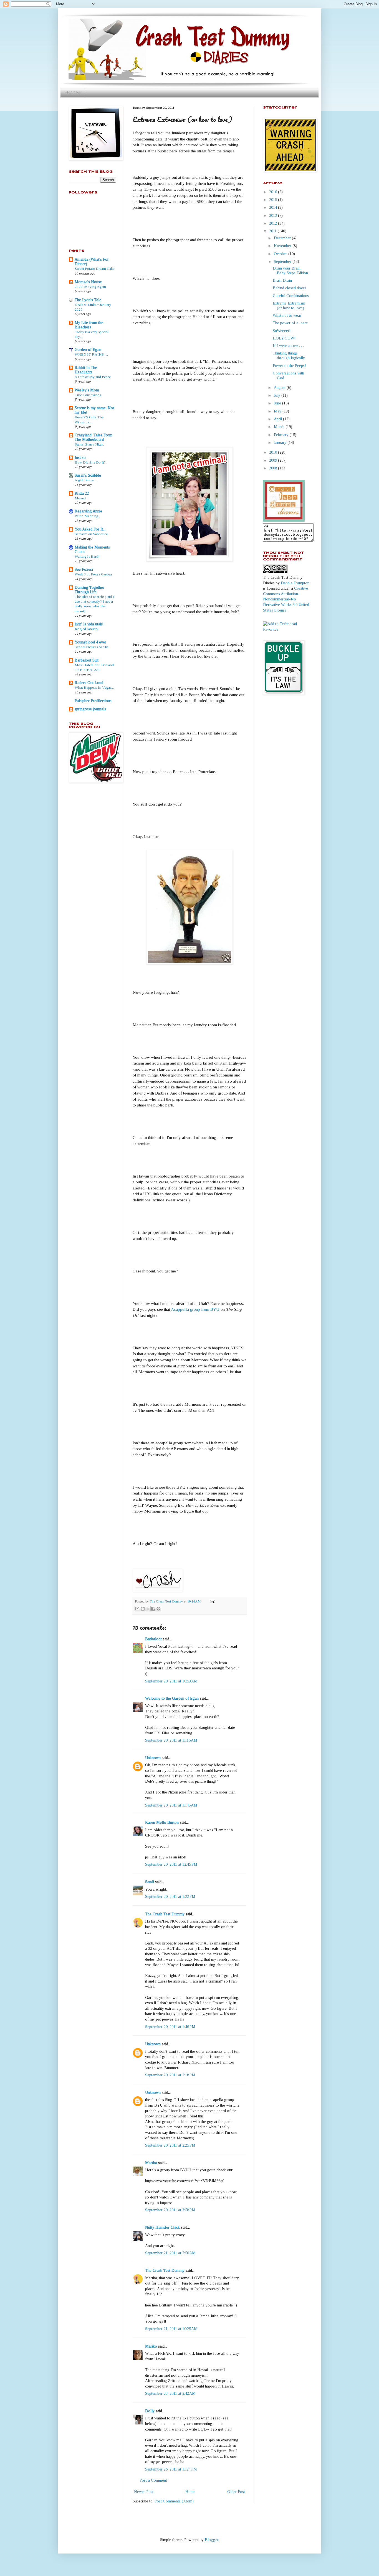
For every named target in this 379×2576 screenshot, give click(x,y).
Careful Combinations (291, 296)
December (283, 238)
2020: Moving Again (90, 287)
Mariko (151, 2346)
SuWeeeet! (282, 331)
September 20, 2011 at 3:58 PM (170, 2210)
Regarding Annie (88, 511)
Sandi (150, 1882)
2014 (274, 207)
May (278, 411)
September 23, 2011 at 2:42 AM (170, 2393)
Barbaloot (153, 1639)
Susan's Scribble (88, 475)
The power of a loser (290, 323)
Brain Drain (282, 281)
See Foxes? (84, 569)
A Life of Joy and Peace (93, 377)
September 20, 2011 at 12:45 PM (171, 1864)
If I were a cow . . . (288, 346)
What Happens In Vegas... (94, 687)
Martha (151, 2163)
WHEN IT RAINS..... (91, 354)
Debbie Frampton (295, 583)
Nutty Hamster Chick (162, 2227)
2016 (274, 192)
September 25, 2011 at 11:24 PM (171, 2469)
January (281, 443)
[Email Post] (212, 1601)
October (281, 254)
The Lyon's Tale (88, 300)
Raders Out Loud (89, 683)
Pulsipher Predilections (93, 701)
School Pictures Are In (91, 647)
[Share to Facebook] (153, 1609)
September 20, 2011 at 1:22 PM (170, 1897)
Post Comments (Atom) (174, 2501)
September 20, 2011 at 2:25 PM (170, 2145)
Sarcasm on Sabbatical (92, 534)
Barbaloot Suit (87, 660)
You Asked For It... (90, 529)
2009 (274, 460)
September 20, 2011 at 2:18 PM (170, 2075)
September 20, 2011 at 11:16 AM (171, 1740)
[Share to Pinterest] (158, 1609)
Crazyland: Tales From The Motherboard (94, 437)
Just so (80, 458)
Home (73, 93)
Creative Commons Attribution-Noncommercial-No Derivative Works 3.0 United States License (286, 599)
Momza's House (88, 282)
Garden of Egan (88, 350)
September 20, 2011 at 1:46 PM (170, 2027)
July (278, 395)
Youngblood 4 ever (90, 642)
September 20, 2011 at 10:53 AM (171, 1681)
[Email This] (137, 1609)
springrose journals (90, 709)
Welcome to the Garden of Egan (172, 1698)
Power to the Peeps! (289, 366)
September (283, 262)
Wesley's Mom (87, 390)
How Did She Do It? (90, 462)
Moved (80, 498)
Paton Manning (86, 516)
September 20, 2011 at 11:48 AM (171, 1805)
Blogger (212, 2540)
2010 (274, 452)
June (278, 403)
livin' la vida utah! (89, 624)
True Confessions (88, 395)
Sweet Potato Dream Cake (94, 269)
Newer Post (144, 2492)
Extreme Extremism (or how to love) (289, 306)
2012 (274, 223)
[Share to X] (148, 1609)
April (278, 419)
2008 (274, 468)
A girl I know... (85, 480)
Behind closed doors (290, 288)
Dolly (150, 2411)
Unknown (153, 1758)
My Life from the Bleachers (89, 325)
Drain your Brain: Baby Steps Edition (290, 271)
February (282, 435)
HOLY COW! (284, 338)
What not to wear (287, 315)
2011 (273, 231)
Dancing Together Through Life (89, 590)
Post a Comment (153, 2480)
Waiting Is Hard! (87, 556)
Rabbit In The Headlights (86, 370)
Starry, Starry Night (89, 444)
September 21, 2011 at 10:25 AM (171, 2329)
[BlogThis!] (143, 1609)
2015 (274, 200)
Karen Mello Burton (162, 1822)
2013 (274, 216)
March (280, 427)
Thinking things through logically (289, 356)
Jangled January (87, 629)
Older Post (236, 2492)
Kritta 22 (82, 493)
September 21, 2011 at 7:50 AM (170, 2253)
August (280, 388)
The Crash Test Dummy (165, 1914)
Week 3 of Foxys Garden (93, 574)
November (283, 246)
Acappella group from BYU (195, 1309)
